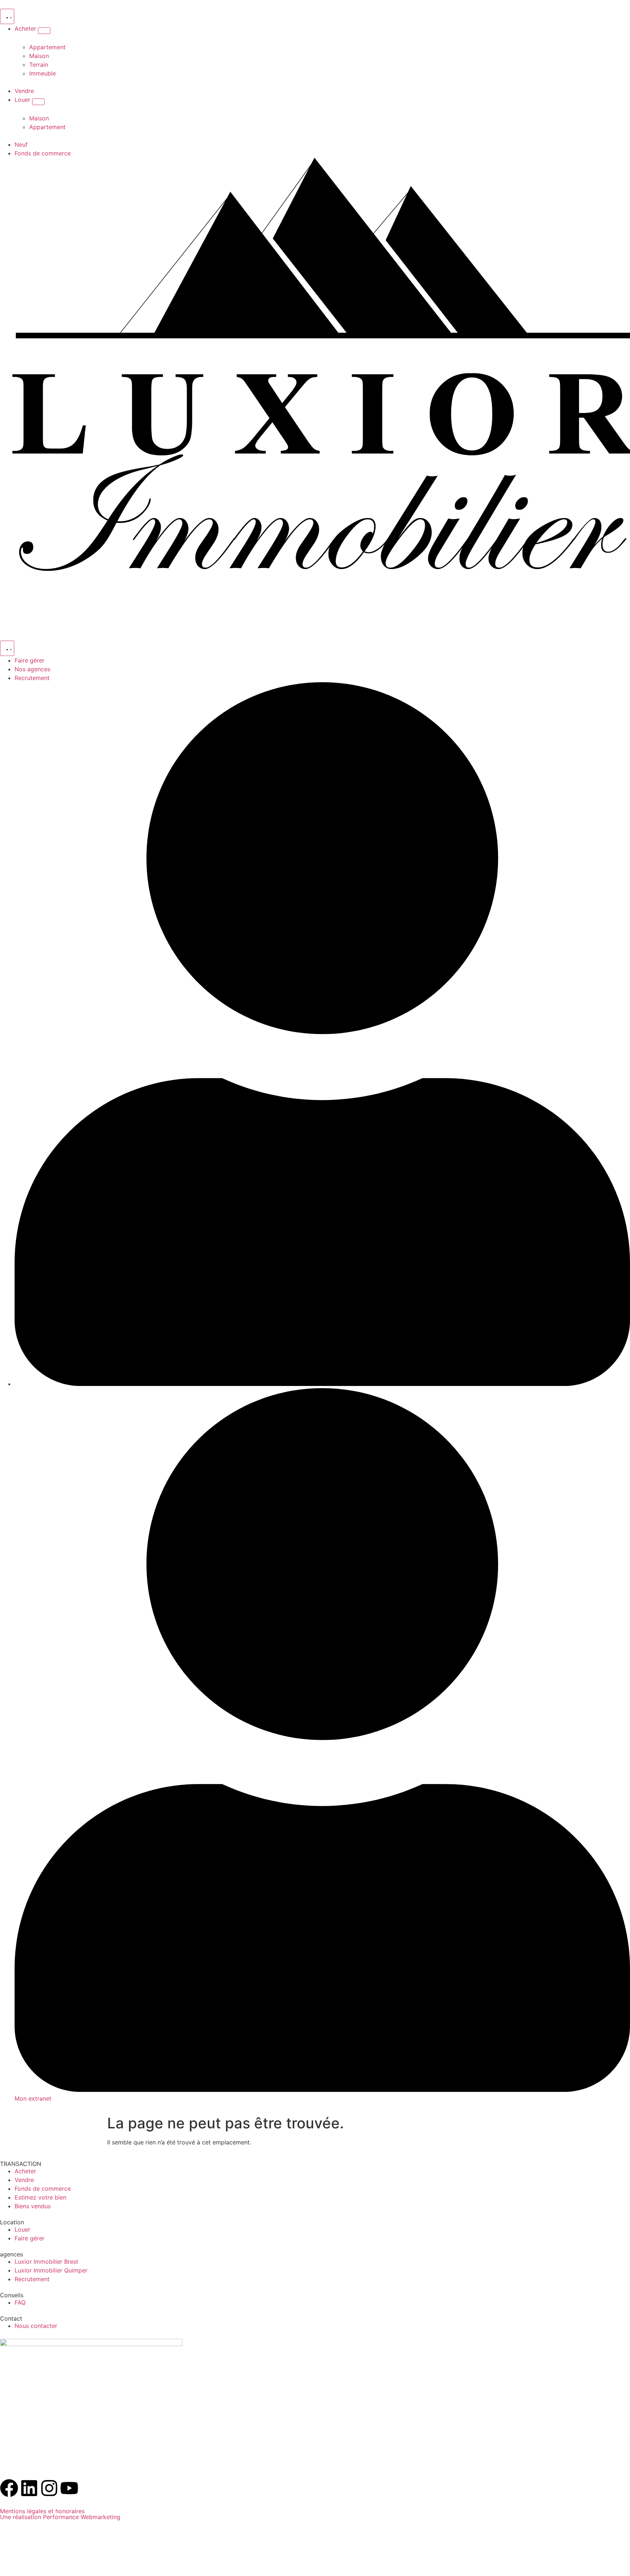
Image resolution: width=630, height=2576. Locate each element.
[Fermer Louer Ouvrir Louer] (38, 102)
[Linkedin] (29, 2488)
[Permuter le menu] (7, 16)
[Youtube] (69, 2488)
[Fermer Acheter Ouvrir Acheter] (44, 31)
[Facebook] (9, 2488)
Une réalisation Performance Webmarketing (60, 2517)
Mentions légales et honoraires (42, 2511)
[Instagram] (49, 2488)
